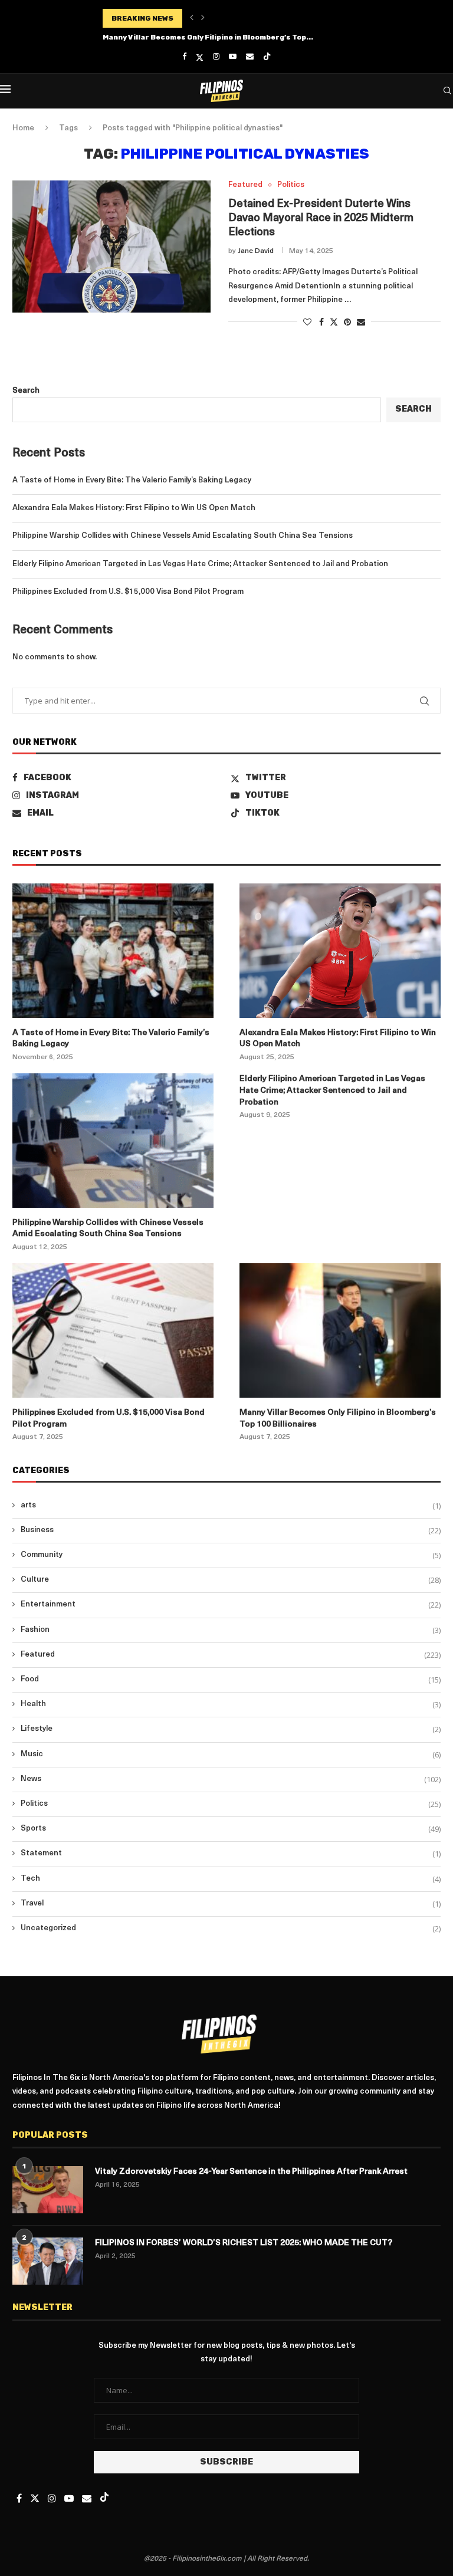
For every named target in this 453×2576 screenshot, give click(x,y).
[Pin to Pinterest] (347, 323)
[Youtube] (233, 57)
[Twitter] (200, 57)
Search (26, 391)
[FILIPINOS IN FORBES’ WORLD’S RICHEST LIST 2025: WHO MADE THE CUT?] (48, 2261)
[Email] (250, 57)
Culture (231, 1580)
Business (231, 1530)
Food (231, 1680)
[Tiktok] (267, 57)
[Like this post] (307, 323)
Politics (231, 1804)
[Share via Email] (361, 323)
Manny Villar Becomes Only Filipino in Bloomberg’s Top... (208, 37)
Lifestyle (231, 1729)
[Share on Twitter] (334, 322)
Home (23, 128)
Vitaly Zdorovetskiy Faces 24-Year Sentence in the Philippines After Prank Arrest (251, 2172)
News (231, 1779)
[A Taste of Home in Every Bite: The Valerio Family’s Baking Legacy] (113, 950)
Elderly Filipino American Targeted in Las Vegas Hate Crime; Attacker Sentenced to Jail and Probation (200, 564)
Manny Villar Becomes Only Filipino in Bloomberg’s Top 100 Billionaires (338, 1419)
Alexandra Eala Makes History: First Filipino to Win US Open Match (134, 508)
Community (231, 1555)
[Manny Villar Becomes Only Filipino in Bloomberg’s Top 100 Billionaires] (340, 1330)
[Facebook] (184, 57)
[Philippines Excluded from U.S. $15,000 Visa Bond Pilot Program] (113, 1330)
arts (231, 1506)
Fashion (231, 1630)
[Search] (447, 91)
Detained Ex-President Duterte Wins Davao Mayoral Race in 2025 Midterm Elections (321, 219)
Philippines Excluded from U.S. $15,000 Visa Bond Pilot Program (128, 592)
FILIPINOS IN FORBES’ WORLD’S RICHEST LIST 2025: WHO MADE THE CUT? (244, 2243)
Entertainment (231, 1605)
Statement (231, 1854)
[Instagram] (216, 57)
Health (231, 1704)
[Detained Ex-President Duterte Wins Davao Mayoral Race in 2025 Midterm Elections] (111, 247)
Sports (231, 1829)
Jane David (256, 251)
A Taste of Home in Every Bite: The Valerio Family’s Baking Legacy (132, 480)
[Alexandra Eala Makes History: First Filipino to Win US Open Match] (340, 950)
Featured (231, 1655)
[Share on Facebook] (321, 323)
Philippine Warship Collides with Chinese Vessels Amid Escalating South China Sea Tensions (183, 536)
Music (231, 1754)
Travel (231, 1904)
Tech (231, 1879)
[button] (192, 18)
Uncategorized (231, 1928)
